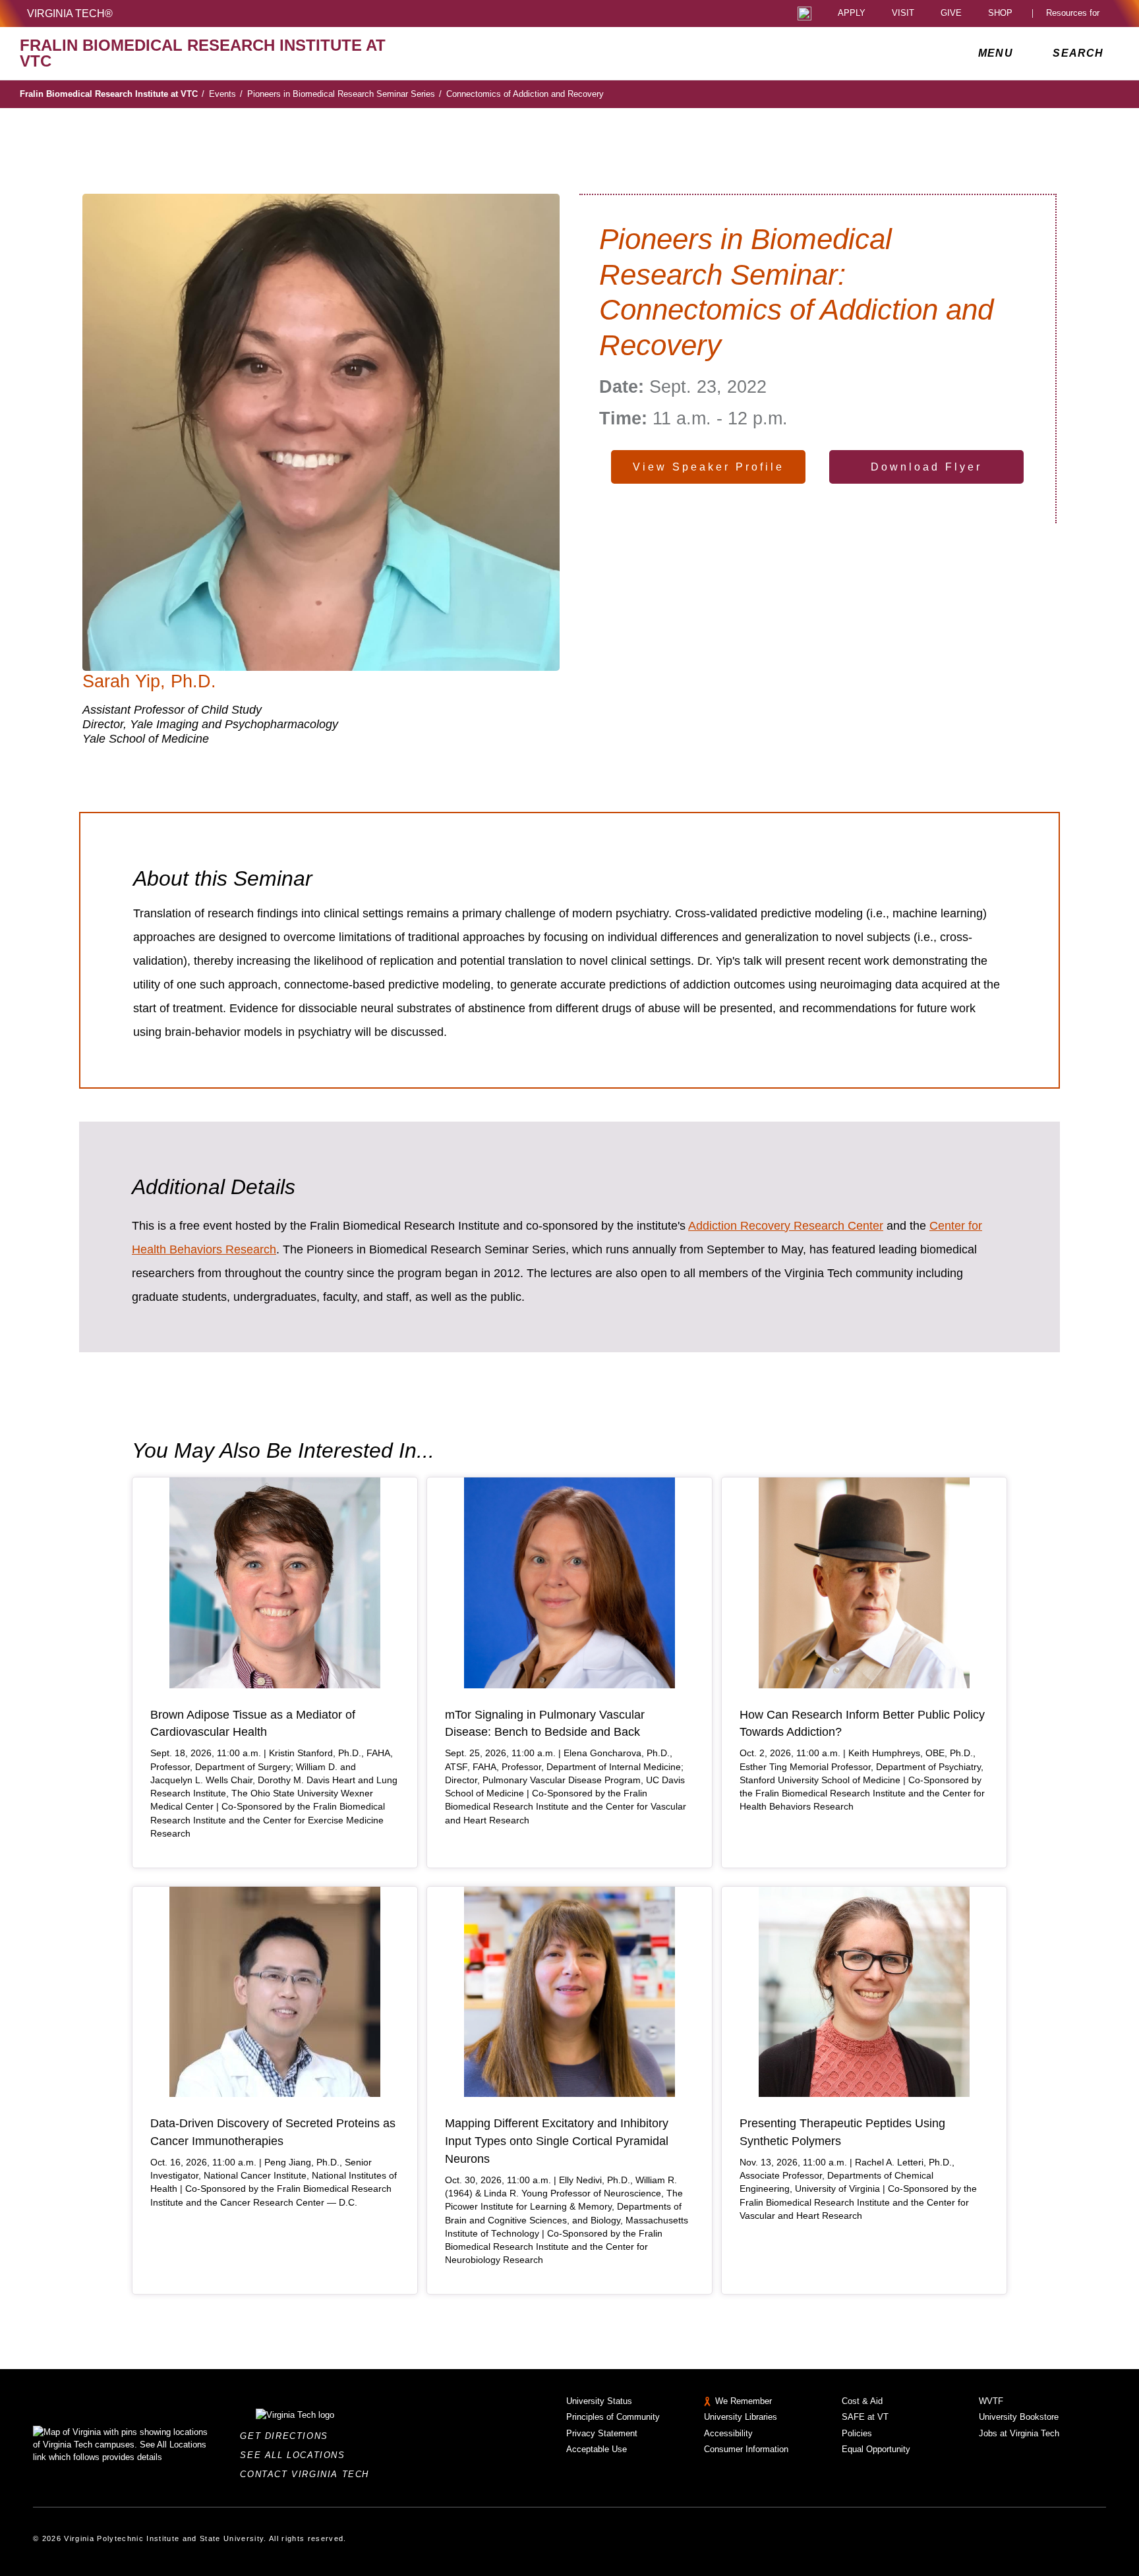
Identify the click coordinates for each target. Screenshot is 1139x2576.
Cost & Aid (862, 2401)
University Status (599, 2401)
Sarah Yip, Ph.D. (149, 681)
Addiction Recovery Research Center (786, 1226)
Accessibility (728, 2433)
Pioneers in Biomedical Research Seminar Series (344, 94)
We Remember (744, 2401)
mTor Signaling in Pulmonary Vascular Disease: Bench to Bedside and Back (545, 1724)
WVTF (991, 2401)
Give (951, 14)
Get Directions (288, 2436)
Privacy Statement (602, 2433)
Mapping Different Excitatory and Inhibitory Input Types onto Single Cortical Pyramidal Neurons (557, 2141)
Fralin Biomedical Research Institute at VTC (112, 94)
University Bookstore (1019, 2417)
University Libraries (741, 2417)
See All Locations (296, 2455)
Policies (857, 2433)
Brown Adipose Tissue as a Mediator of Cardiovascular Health (253, 1724)
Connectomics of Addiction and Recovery (525, 94)
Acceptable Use (597, 2449)
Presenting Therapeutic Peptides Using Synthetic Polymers (842, 2132)
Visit (903, 14)
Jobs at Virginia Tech (1019, 2433)
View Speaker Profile (709, 467)
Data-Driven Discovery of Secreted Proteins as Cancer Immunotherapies (273, 2132)
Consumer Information (746, 2449)
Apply (852, 14)
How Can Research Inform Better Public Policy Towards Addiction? (862, 1724)
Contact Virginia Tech (308, 2474)
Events (226, 94)
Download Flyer (926, 467)
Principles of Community (613, 2417)
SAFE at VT (865, 2417)
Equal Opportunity (876, 2449)
